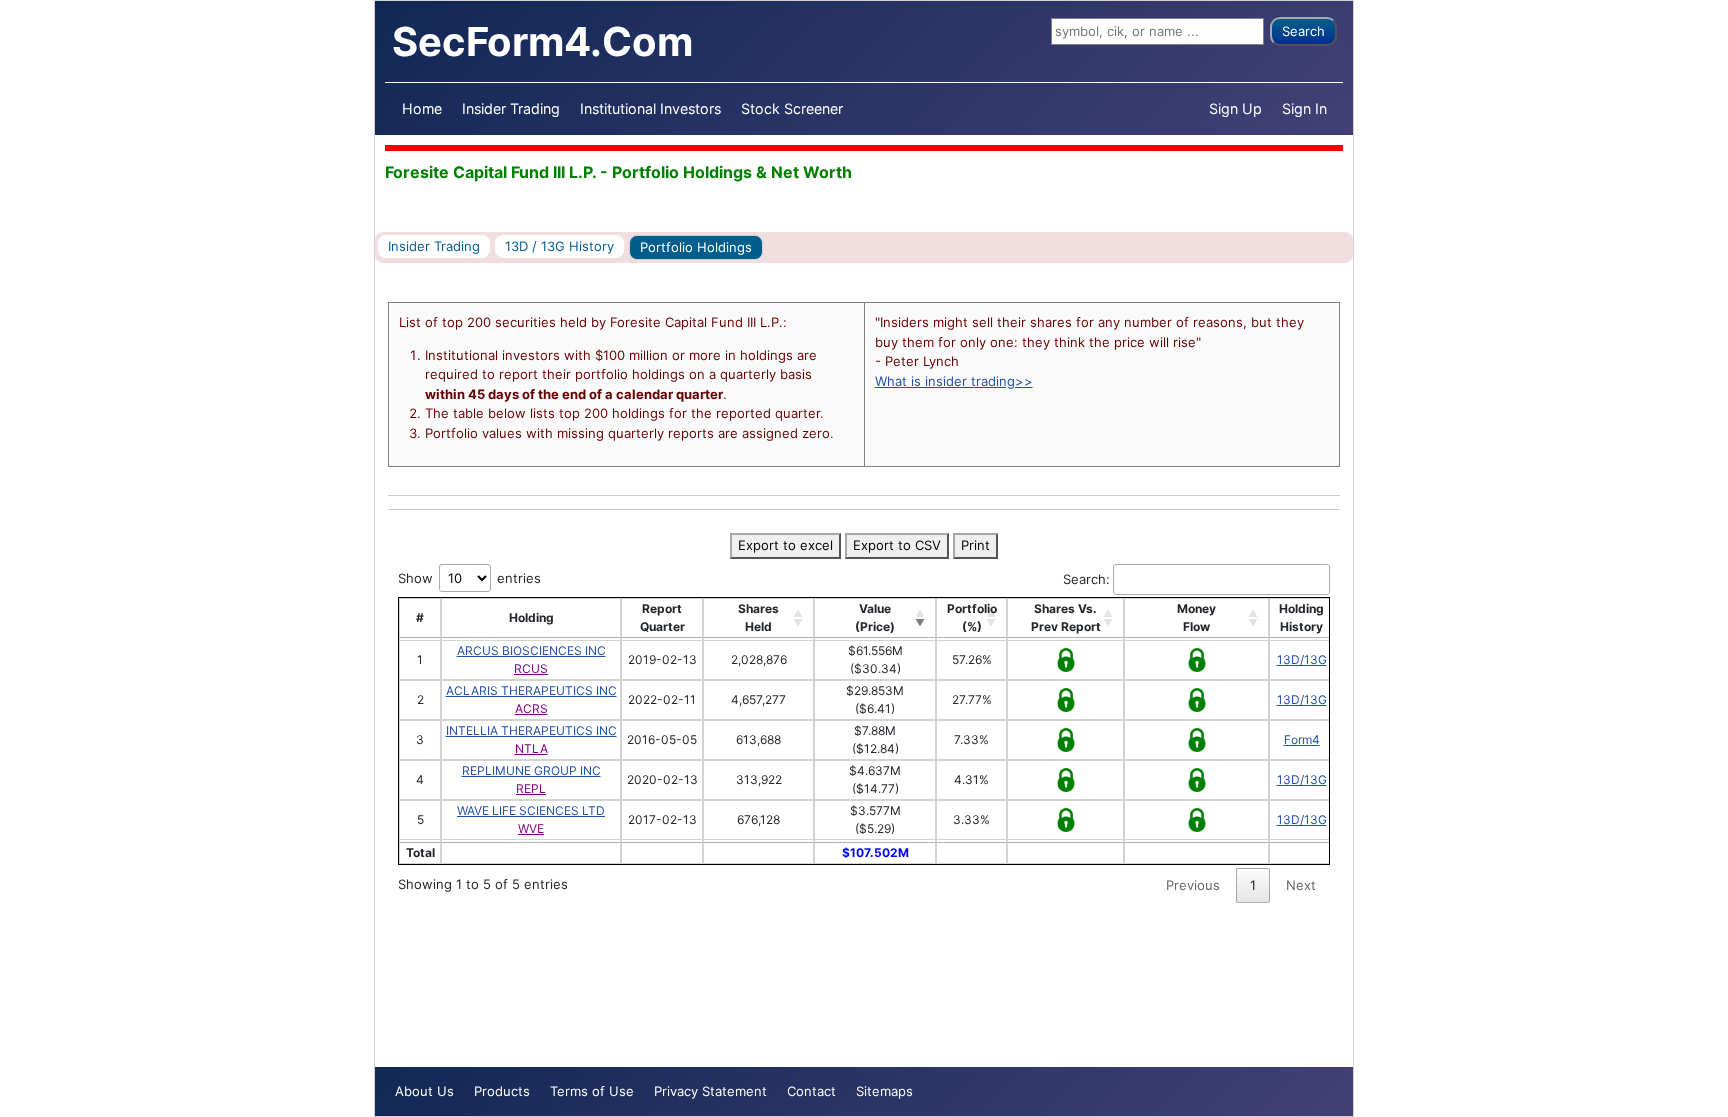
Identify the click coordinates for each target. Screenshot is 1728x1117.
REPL (531, 788)
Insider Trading (511, 108)
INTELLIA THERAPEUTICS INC (531, 730)
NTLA (531, 748)
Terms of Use (592, 1091)
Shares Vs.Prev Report (1066, 617)
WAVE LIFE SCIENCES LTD (531, 810)
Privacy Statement (710, 1091)
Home (422, 108)
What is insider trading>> (954, 381)
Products (502, 1091)
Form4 (1302, 739)
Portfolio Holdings (696, 247)
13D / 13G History (559, 246)
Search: (1086, 579)
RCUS (531, 668)
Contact (811, 1091)
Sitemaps (884, 1091)
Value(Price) (875, 617)
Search (1303, 31)
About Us (424, 1091)
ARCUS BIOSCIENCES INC (531, 650)
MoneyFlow (1196, 617)
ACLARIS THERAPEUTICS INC (531, 690)
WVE (531, 828)
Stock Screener (792, 108)
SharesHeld (758, 617)
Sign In (1304, 108)
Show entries (469, 578)
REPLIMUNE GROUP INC (531, 770)
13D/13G (1302, 659)
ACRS (531, 708)
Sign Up (1235, 108)
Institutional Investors (650, 108)
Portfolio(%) (972, 617)
